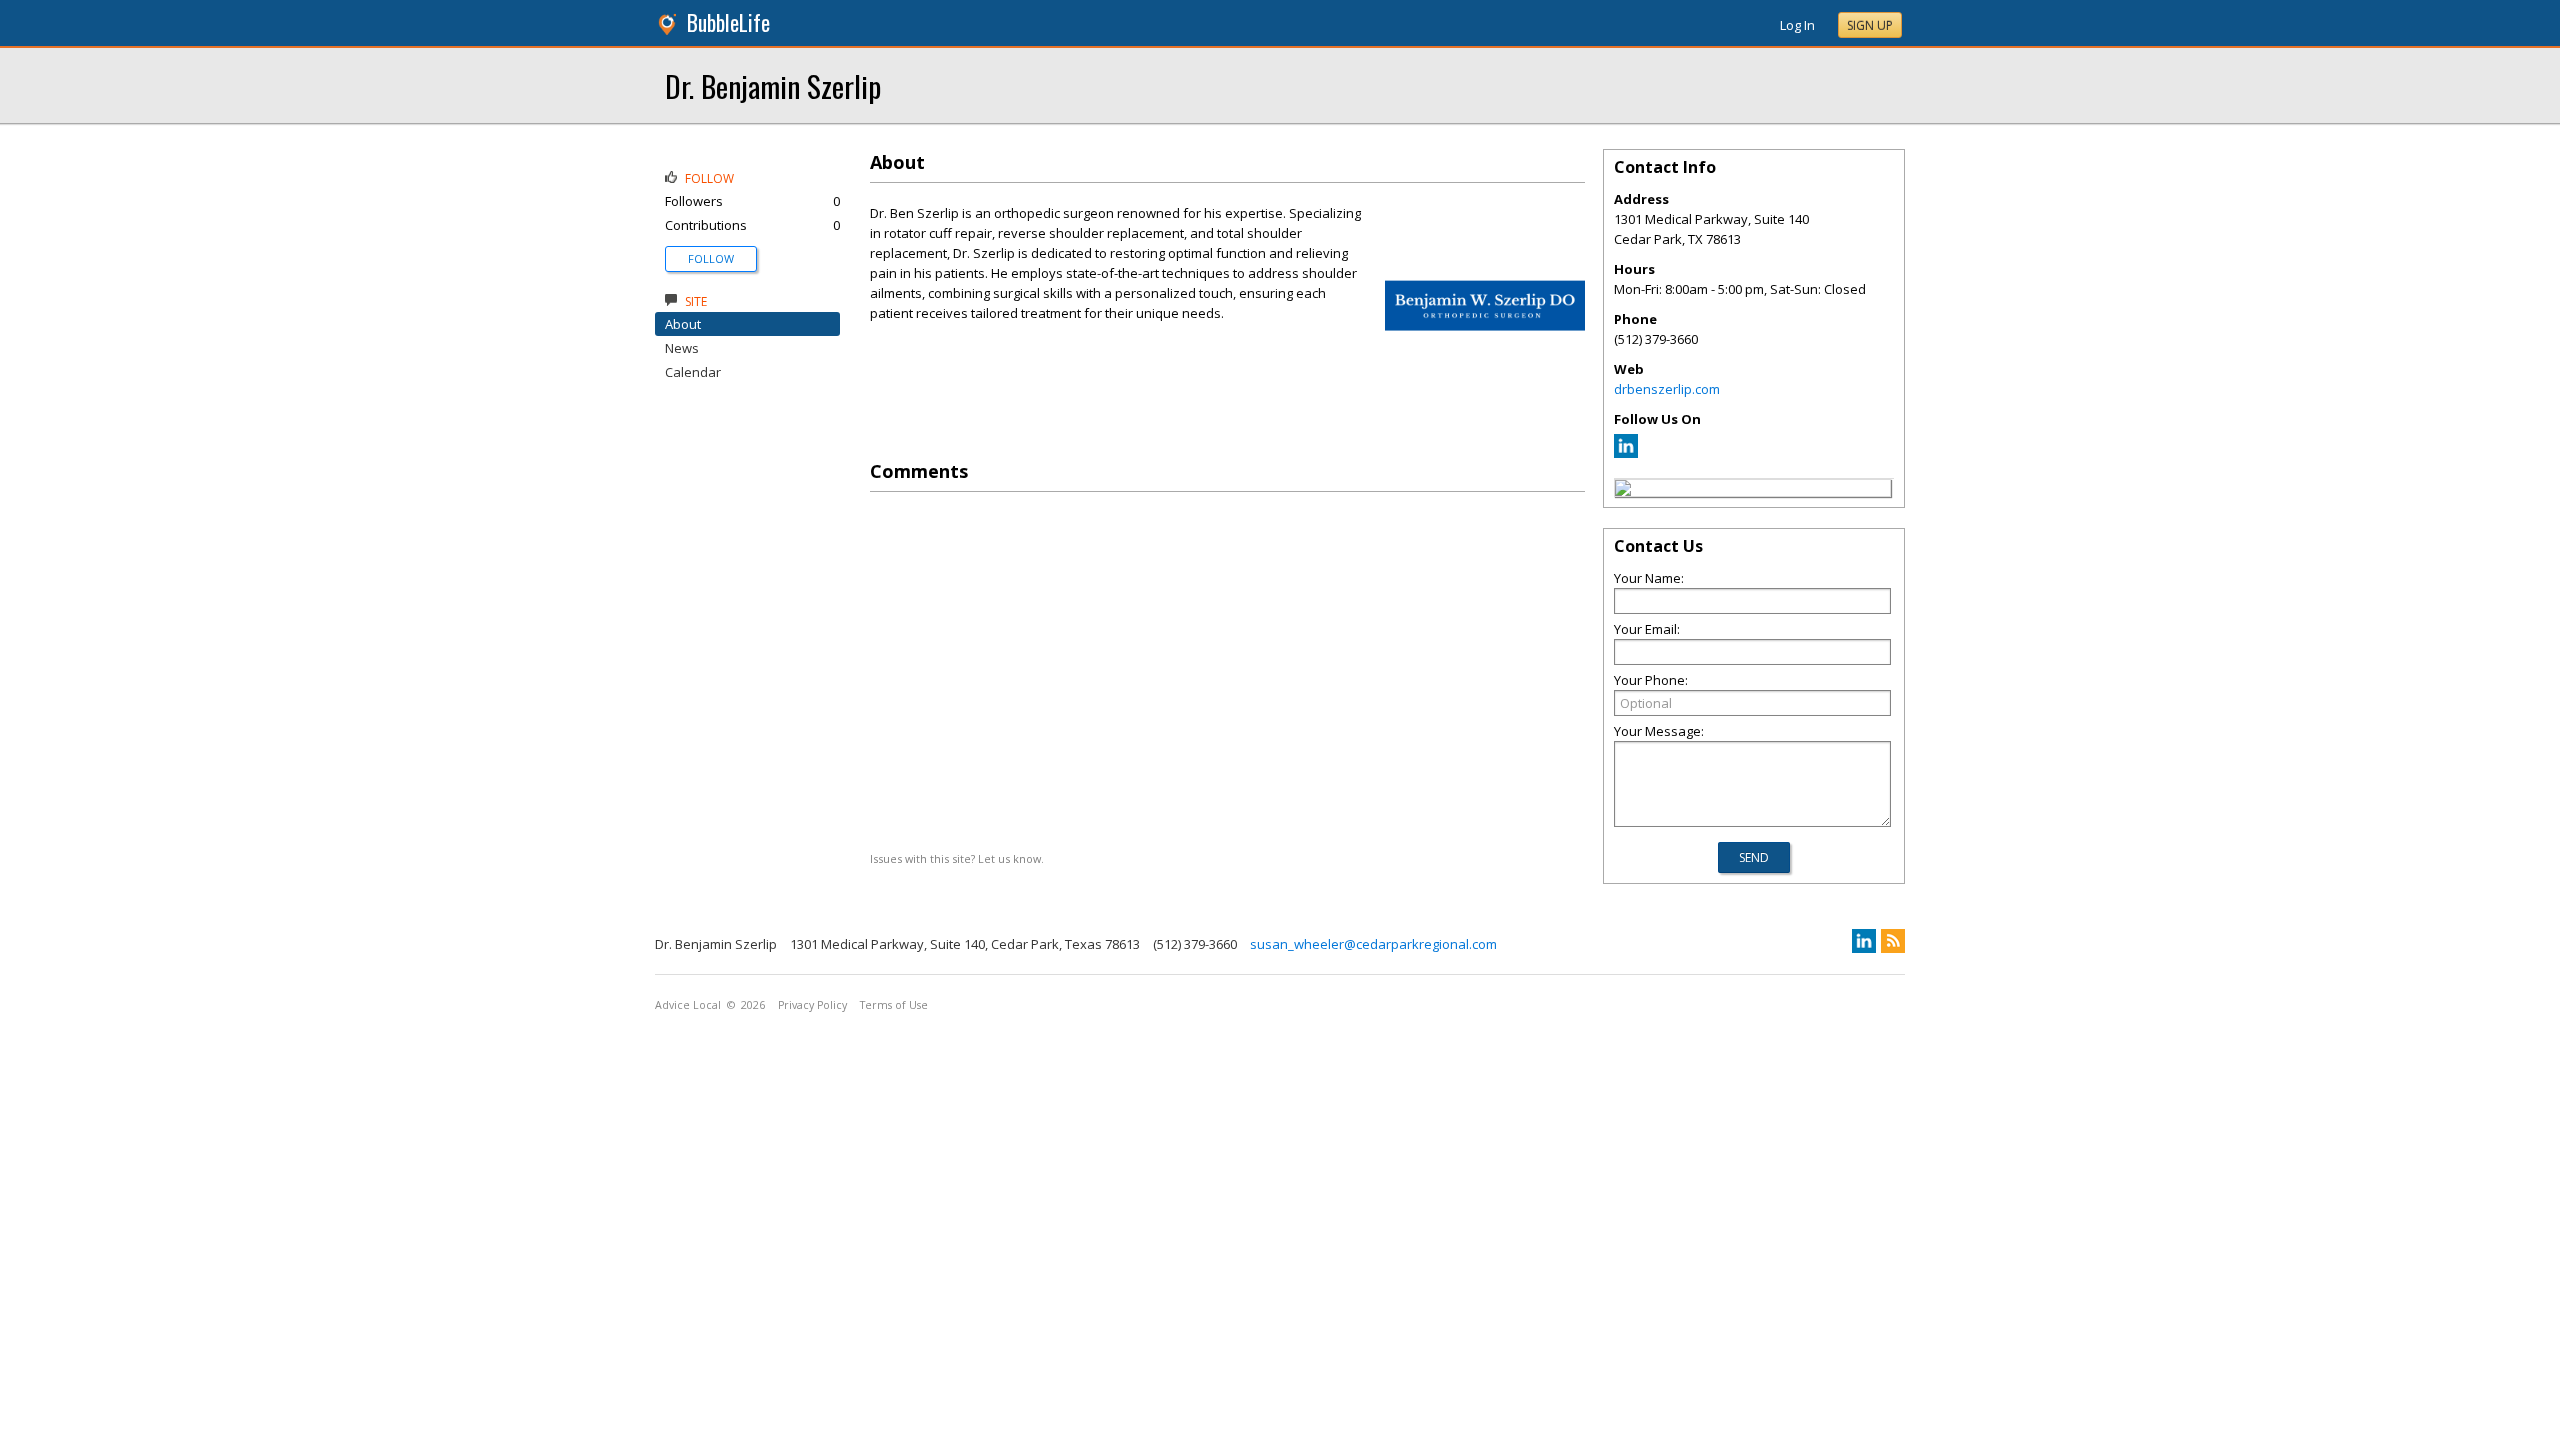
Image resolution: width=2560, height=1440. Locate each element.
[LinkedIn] (1626, 453)
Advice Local (688, 1005)
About (683, 324)
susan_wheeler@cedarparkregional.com (1373, 944)
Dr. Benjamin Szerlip (773, 85)
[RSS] (1893, 941)
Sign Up (1870, 25)
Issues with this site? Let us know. (957, 858)
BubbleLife (728, 22)
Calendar (693, 372)
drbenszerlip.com (1667, 389)
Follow (711, 258)
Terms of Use (894, 1005)
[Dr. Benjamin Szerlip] (1623, 491)
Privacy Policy (812, 1005)
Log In (1797, 25)
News (682, 348)
